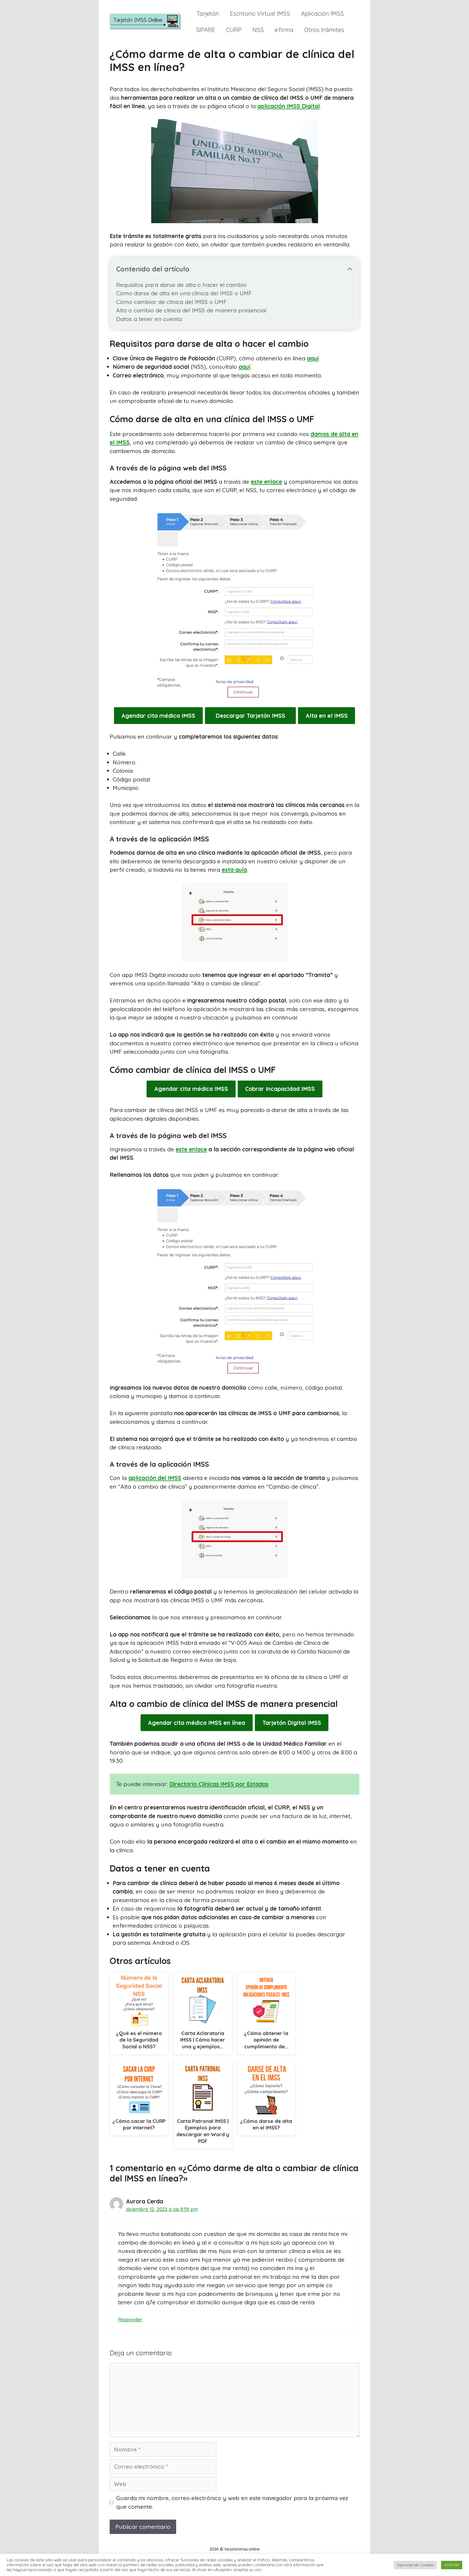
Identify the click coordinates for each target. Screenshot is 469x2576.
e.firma (284, 30)
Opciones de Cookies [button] (415, 2565)
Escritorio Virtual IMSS (260, 14)
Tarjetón (208, 14)
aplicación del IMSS (155, 1478)
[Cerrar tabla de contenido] (350, 269)
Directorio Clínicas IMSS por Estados (219, 1784)
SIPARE (206, 30)
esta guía (234, 870)
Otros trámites (324, 30)
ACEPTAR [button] (452, 2565)
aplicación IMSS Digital (289, 106)
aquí (313, 358)
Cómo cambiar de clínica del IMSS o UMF (171, 302)
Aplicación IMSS (322, 14)
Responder (130, 2319)
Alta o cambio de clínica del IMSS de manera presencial (191, 310)
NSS (258, 30)
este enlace (266, 482)
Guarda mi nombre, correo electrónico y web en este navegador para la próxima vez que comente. (232, 2502)
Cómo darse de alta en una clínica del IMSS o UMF (184, 293)
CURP (234, 30)
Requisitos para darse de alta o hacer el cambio (181, 285)
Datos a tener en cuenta (149, 319)
